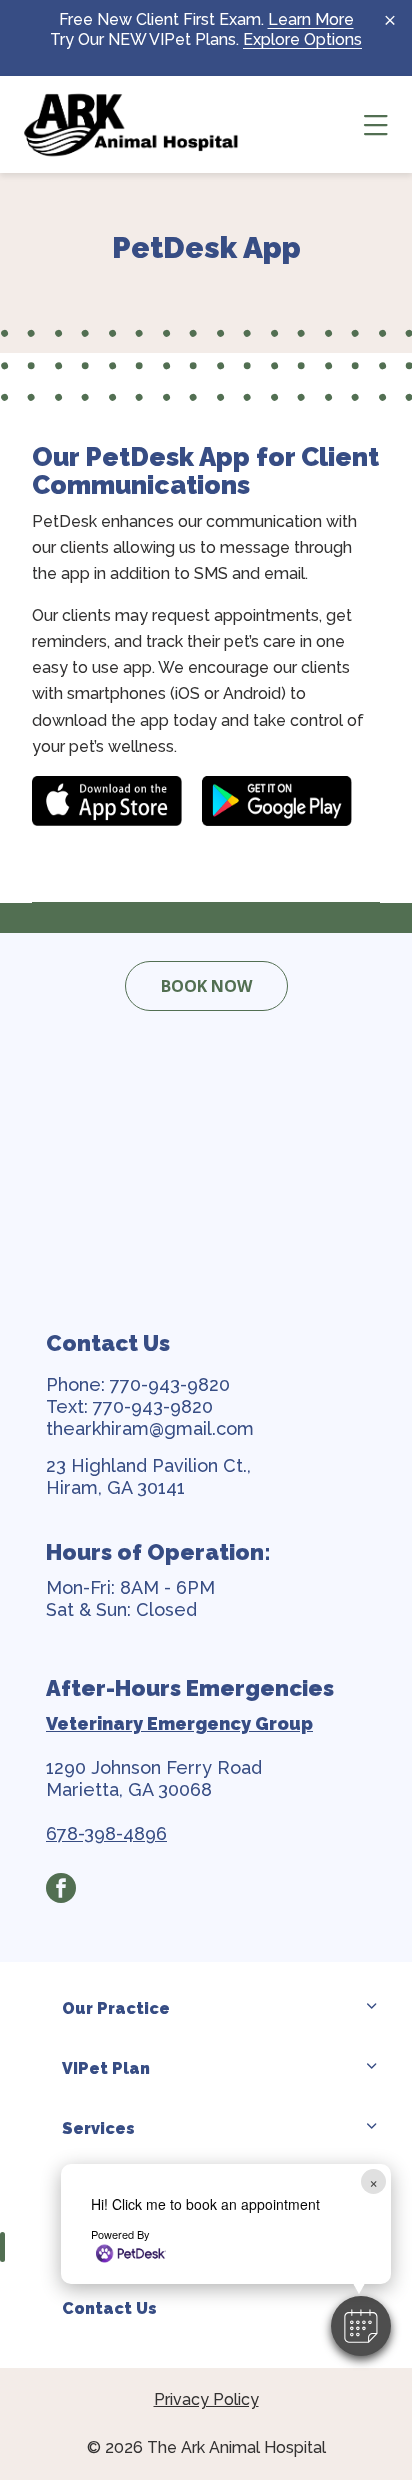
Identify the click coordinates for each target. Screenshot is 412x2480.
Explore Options (302, 39)
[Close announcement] (390, 20)
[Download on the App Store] (107, 801)
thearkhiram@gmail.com (150, 1428)
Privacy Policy (206, 2399)
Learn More (311, 19)
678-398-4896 (106, 1833)
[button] (361, 2326)
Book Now (206, 986)
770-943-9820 (170, 1384)
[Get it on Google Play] (277, 801)
